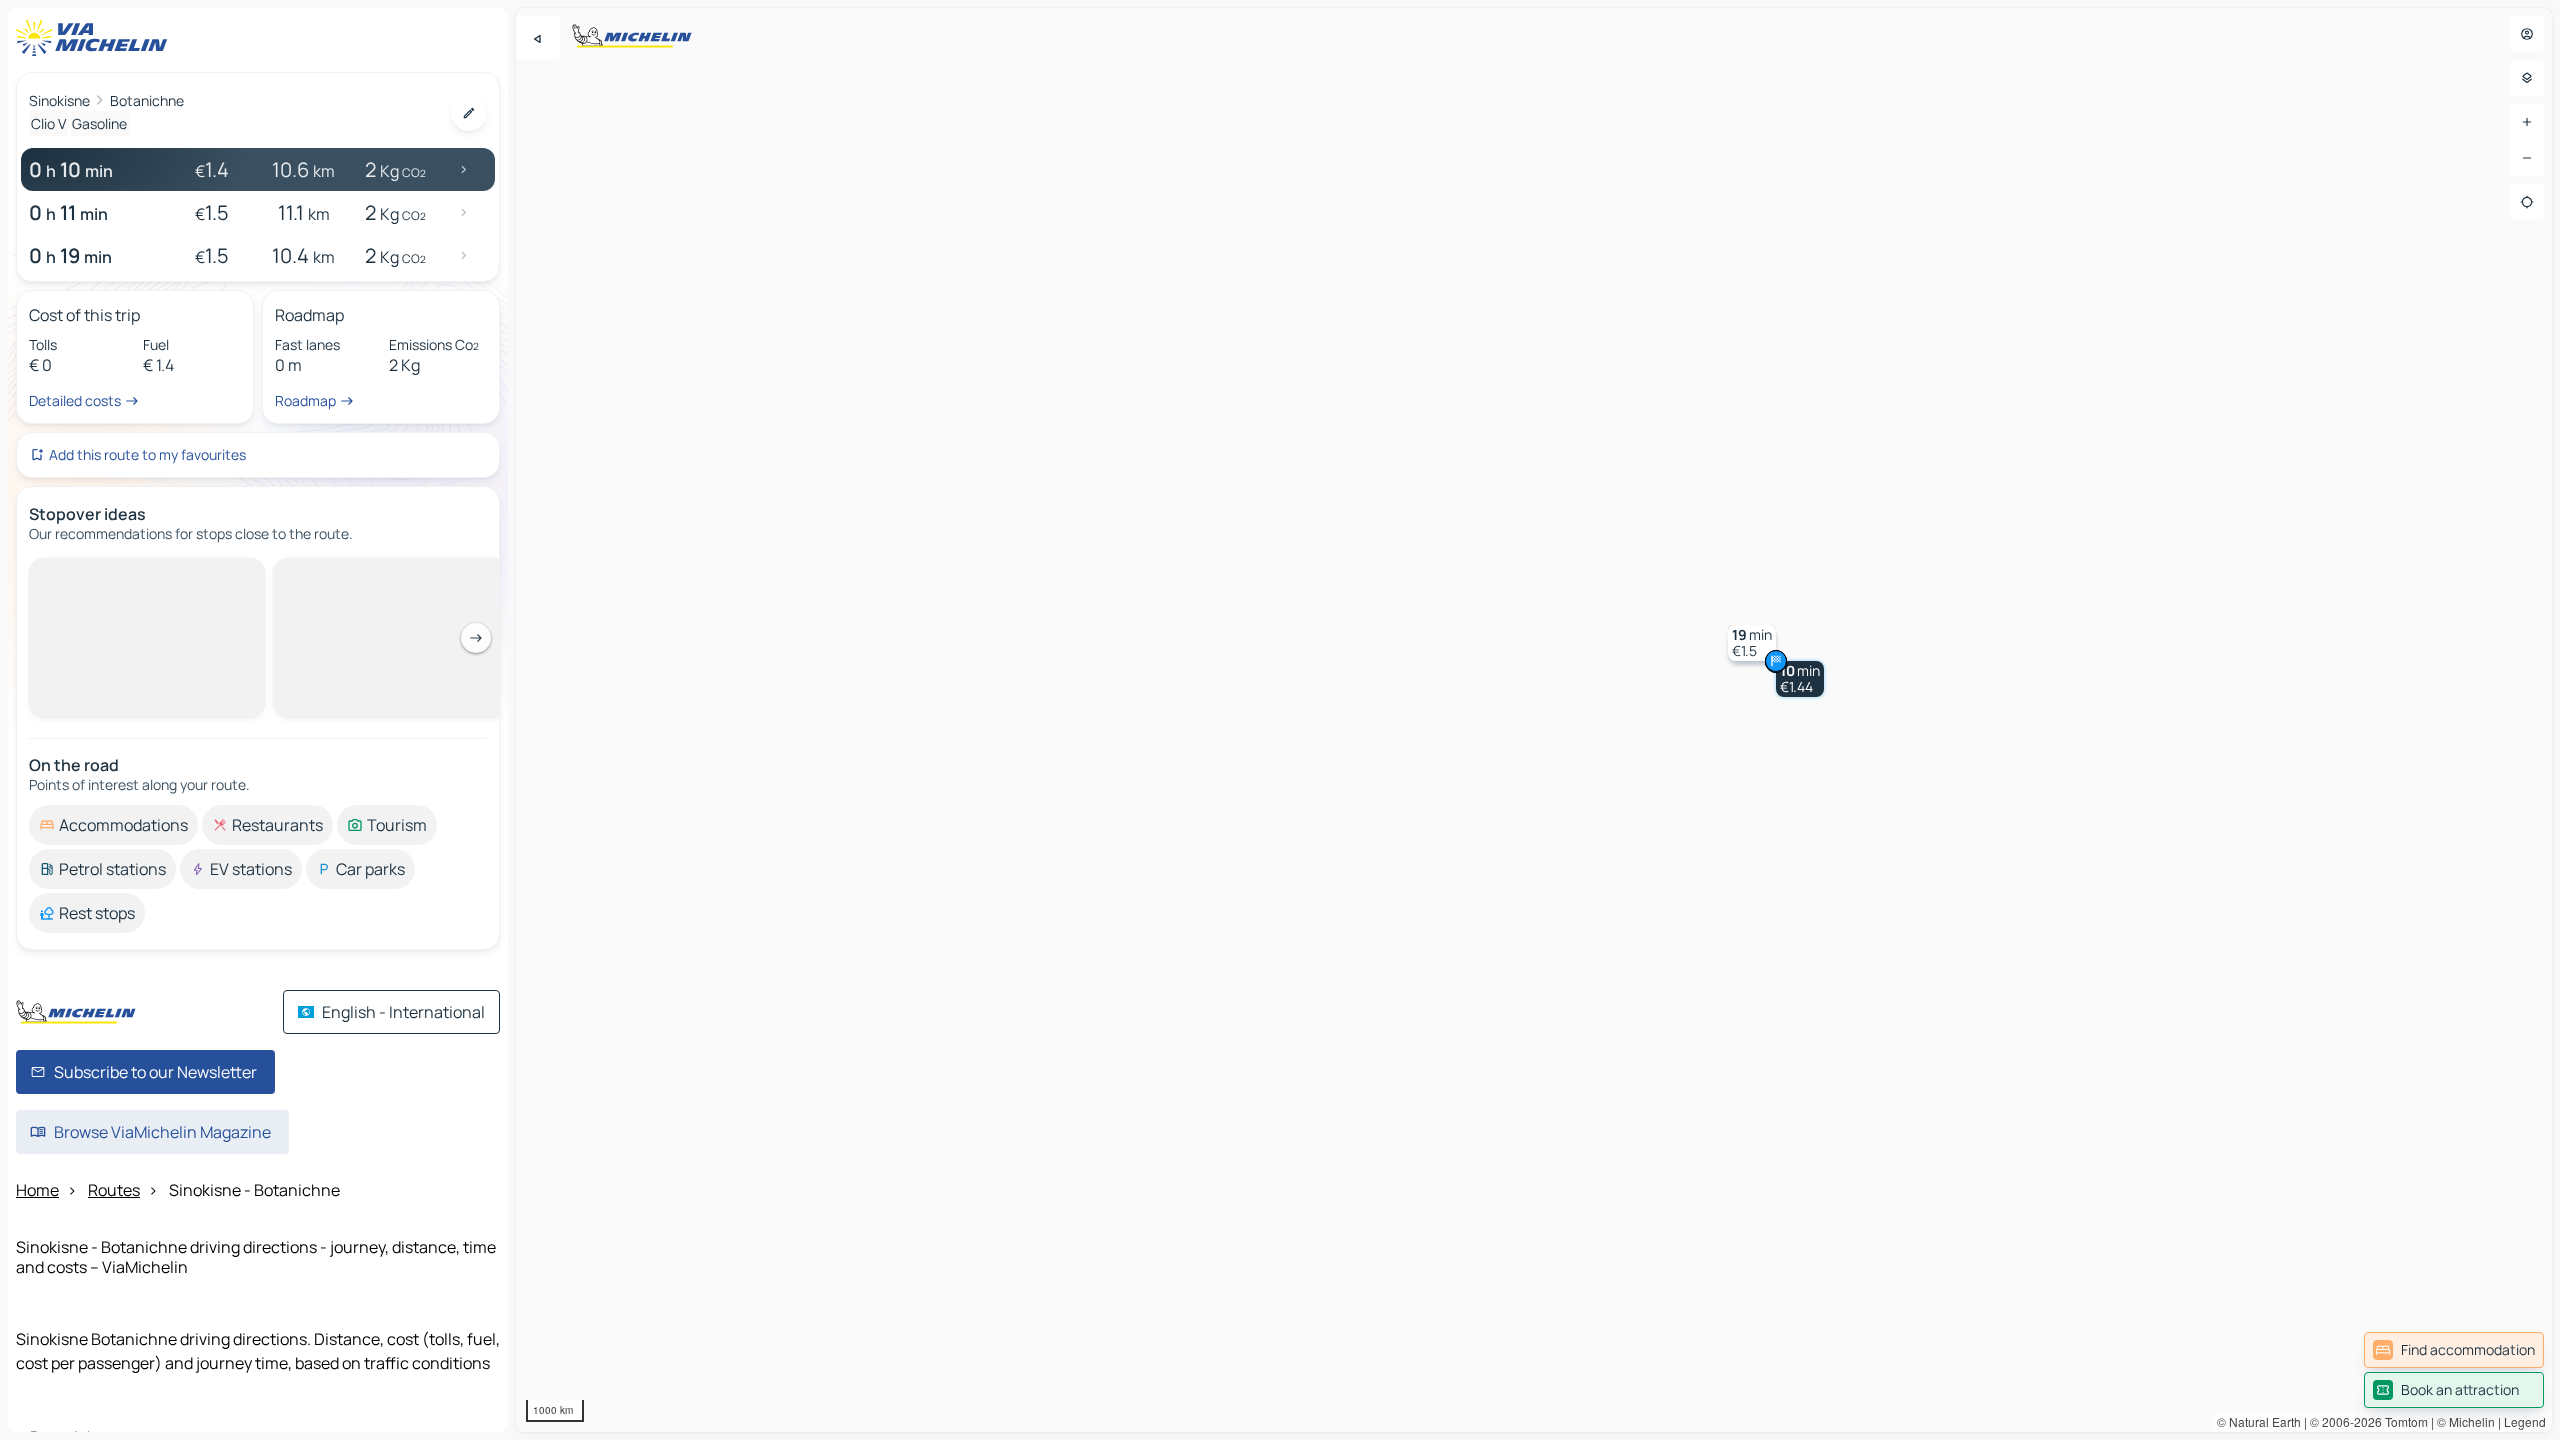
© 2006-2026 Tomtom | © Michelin (2402, 1421)
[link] (2454, 1350)
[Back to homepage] (96, 38)
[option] (113, 574)
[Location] (2527, 202)
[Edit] (469, 113)
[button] (1800, 679)
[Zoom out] (2527, 158)
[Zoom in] (2527, 122)
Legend (2525, 1421)
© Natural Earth (2259, 1421)
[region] (1534, 720)
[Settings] (2527, 78)
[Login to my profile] (2527, 34)
